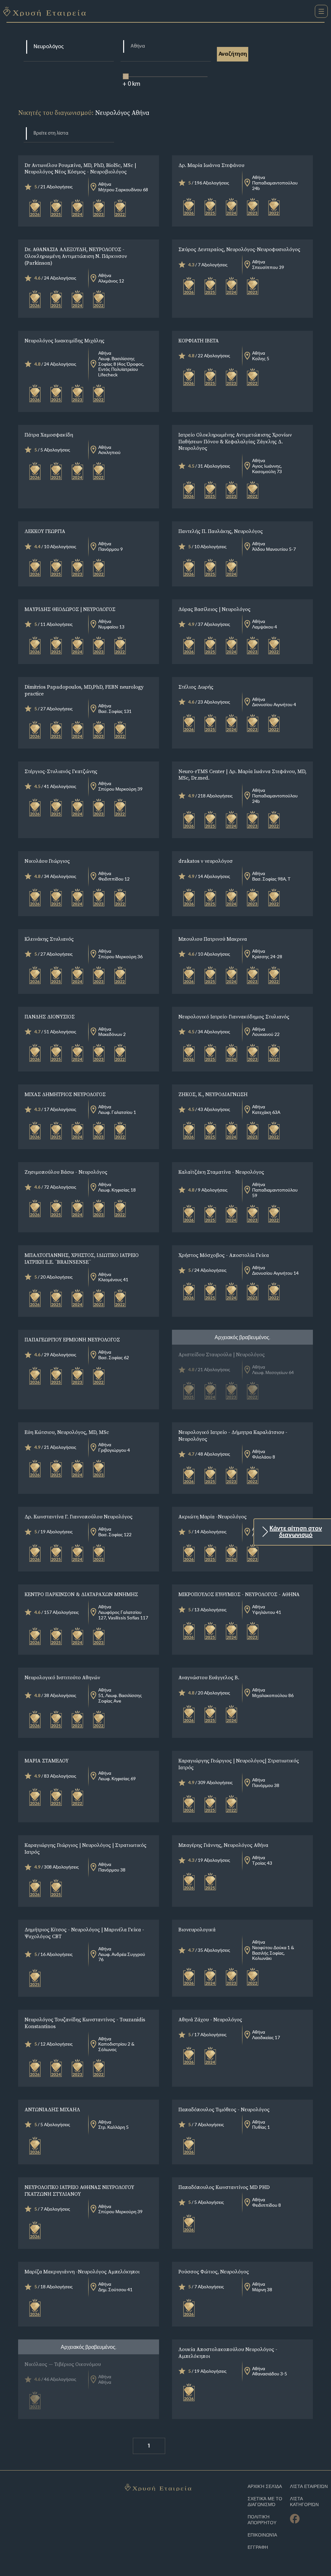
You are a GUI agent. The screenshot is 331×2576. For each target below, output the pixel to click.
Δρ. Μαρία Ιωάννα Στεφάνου (211, 165)
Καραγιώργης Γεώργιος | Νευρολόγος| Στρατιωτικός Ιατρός (239, 1764)
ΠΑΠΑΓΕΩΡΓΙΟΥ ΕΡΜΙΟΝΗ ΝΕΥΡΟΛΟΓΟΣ (72, 1339)
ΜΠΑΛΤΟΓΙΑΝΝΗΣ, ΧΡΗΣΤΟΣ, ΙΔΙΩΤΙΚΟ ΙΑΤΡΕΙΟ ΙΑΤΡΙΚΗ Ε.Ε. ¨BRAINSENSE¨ (82, 1258)
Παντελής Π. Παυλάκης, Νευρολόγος (221, 531)
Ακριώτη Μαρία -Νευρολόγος (213, 1516)
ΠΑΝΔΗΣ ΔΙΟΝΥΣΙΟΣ (50, 1016)
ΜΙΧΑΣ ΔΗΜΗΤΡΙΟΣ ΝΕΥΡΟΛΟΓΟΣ (65, 1094)
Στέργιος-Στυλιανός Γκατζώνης (61, 771)
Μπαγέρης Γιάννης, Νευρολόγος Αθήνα (223, 1845)
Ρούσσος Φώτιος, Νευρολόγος (214, 2271)
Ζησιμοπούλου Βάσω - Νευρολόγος (66, 1172)
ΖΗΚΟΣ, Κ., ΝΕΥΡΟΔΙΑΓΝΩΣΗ (213, 1094)
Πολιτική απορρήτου (262, 2520)
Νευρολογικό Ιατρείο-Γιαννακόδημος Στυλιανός (234, 1016)
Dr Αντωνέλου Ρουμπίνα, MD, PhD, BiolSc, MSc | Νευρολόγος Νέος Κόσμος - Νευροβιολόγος (80, 168)
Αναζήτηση (233, 54)
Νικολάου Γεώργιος (47, 861)
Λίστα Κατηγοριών (304, 2502)
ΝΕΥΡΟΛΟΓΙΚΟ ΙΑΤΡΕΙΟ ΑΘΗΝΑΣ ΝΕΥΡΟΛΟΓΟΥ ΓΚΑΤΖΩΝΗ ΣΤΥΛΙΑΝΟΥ (79, 2190)
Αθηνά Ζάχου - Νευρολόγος (210, 2019)
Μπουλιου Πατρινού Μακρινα (213, 939)
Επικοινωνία (262, 2535)
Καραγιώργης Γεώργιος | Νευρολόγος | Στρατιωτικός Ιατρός (85, 1848)
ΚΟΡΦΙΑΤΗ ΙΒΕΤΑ (199, 340)
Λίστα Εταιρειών (309, 2487)
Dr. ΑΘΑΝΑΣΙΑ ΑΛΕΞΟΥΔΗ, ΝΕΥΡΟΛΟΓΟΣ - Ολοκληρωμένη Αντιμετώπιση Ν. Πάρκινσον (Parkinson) (76, 256)
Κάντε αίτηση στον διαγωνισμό (296, 1532)
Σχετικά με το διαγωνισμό (265, 2502)
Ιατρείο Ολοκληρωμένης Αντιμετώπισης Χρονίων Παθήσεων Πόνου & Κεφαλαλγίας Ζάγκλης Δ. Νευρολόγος (235, 441)
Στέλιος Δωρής (196, 687)
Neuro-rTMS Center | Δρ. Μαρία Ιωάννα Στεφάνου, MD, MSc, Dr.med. (242, 775)
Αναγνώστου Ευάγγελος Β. (209, 1677)
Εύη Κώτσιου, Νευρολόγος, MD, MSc (67, 1432)
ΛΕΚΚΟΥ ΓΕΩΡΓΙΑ (45, 531)
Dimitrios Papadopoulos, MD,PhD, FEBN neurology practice (84, 690)
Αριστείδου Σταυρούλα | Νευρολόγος (222, 1354)
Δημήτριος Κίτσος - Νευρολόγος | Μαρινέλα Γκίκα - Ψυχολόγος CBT (84, 1933)
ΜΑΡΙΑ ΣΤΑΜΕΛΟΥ (47, 1760)
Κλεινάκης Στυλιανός (49, 939)
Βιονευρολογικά (197, 1929)
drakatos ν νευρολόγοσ (206, 861)
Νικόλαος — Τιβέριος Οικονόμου (63, 2364)
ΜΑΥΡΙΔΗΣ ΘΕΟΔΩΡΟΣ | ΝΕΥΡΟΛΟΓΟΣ (70, 609)
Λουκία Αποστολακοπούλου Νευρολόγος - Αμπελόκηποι (228, 2353)
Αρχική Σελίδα (265, 2487)
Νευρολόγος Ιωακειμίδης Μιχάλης (64, 340)
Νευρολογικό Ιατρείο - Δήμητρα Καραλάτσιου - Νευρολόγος (233, 1435)
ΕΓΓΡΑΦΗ (258, 2547)
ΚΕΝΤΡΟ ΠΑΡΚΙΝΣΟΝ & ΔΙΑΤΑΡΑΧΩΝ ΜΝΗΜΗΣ (81, 1594)
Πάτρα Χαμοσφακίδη (49, 435)
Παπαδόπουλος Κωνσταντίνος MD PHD (224, 2187)
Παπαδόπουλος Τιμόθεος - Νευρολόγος (224, 2109)
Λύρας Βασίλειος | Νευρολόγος (214, 609)
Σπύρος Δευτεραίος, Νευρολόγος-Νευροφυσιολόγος (239, 249)
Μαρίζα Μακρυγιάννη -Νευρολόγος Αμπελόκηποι (82, 2271)
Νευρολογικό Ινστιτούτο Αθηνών (62, 1677)
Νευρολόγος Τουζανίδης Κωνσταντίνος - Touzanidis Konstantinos (85, 2023)
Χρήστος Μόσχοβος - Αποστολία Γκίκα (224, 1255)
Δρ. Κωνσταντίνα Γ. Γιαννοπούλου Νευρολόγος (79, 1516)
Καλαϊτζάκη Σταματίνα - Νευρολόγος (221, 1172)
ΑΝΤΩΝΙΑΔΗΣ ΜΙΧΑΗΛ (52, 2109)
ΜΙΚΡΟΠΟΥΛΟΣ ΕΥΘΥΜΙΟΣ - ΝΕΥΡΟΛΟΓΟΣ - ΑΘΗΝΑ (239, 1594)
